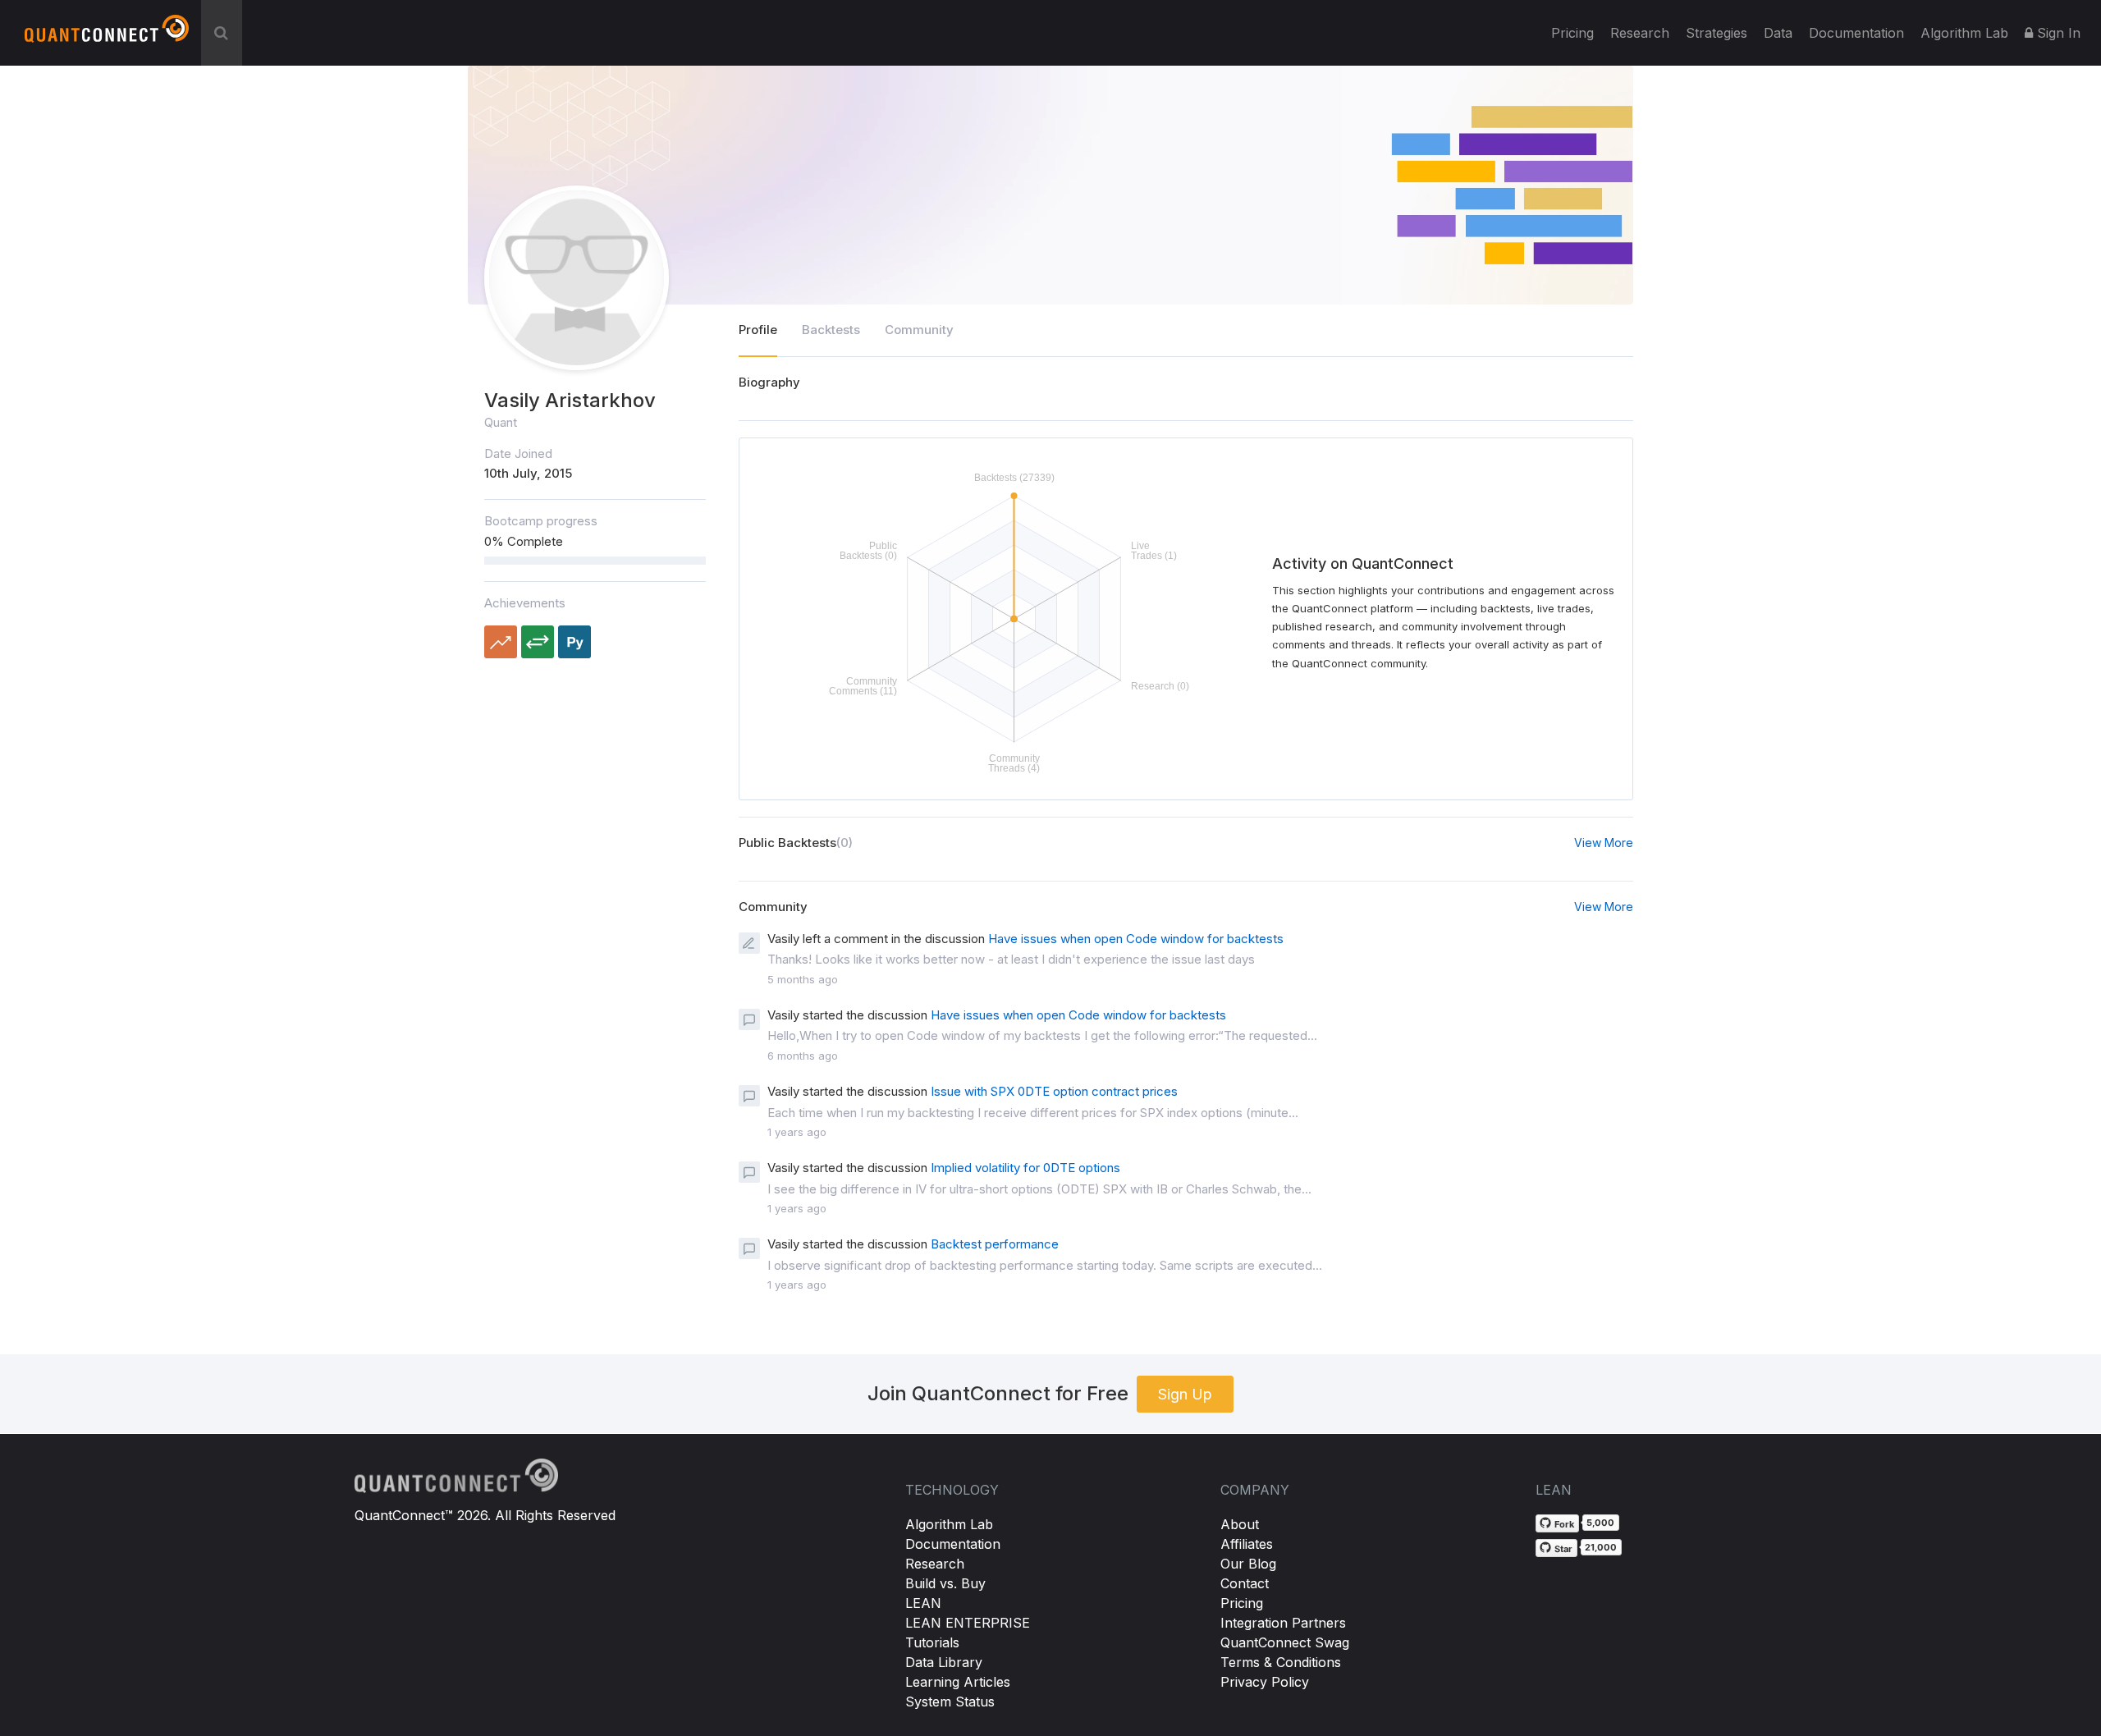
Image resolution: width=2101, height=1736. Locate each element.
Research (1640, 33)
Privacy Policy (1265, 1682)
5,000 (1600, 1523)
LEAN (923, 1603)
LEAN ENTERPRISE (968, 1623)
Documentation (953, 1544)
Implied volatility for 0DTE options (1025, 1168)
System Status (950, 1702)
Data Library (944, 1662)
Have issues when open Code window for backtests (1136, 939)
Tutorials (932, 1642)
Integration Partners (1283, 1623)
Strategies (1717, 33)
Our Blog (1248, 1564)
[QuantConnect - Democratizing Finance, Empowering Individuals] (107, 35)
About (1240, 1524)
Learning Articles (958, 1682)
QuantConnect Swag (1285, 1642)
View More (1604, 843)
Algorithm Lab (949, 1524)
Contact (1245, 1583)
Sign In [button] (2057, 33)
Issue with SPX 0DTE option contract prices (1054, 1091)
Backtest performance (995, 1244)
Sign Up (1185, 1394)
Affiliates (1247, 1544)
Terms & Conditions (1281, 1662)
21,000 (1601, 1547)
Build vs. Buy (945, 1583)
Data (1778, 33)
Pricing (1572, 33)
